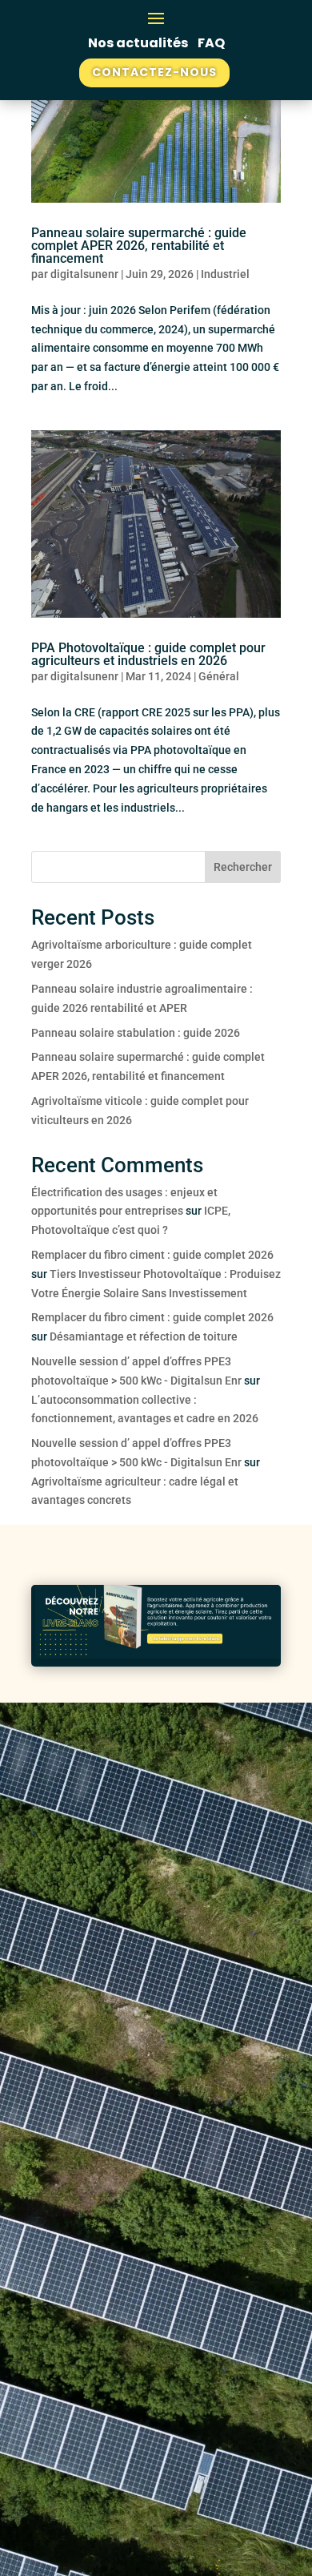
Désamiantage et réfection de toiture (144, 1336)
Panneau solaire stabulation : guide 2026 (136, 1033)
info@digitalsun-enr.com (101, 2309)
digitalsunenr (84, 274)
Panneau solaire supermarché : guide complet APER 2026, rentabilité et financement (139, 246)
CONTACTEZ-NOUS (154, 72)
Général (219, 676)
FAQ (211, 43)
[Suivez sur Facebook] (84, 2017)
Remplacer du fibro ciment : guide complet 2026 (152, 1255)
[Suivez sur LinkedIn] (52, 2017)
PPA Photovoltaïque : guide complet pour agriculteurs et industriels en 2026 (148, 654)
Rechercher (243, 867)
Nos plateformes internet (154, 1895)
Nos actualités (139, 43)
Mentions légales (101, 2471)
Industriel (225, 274)
